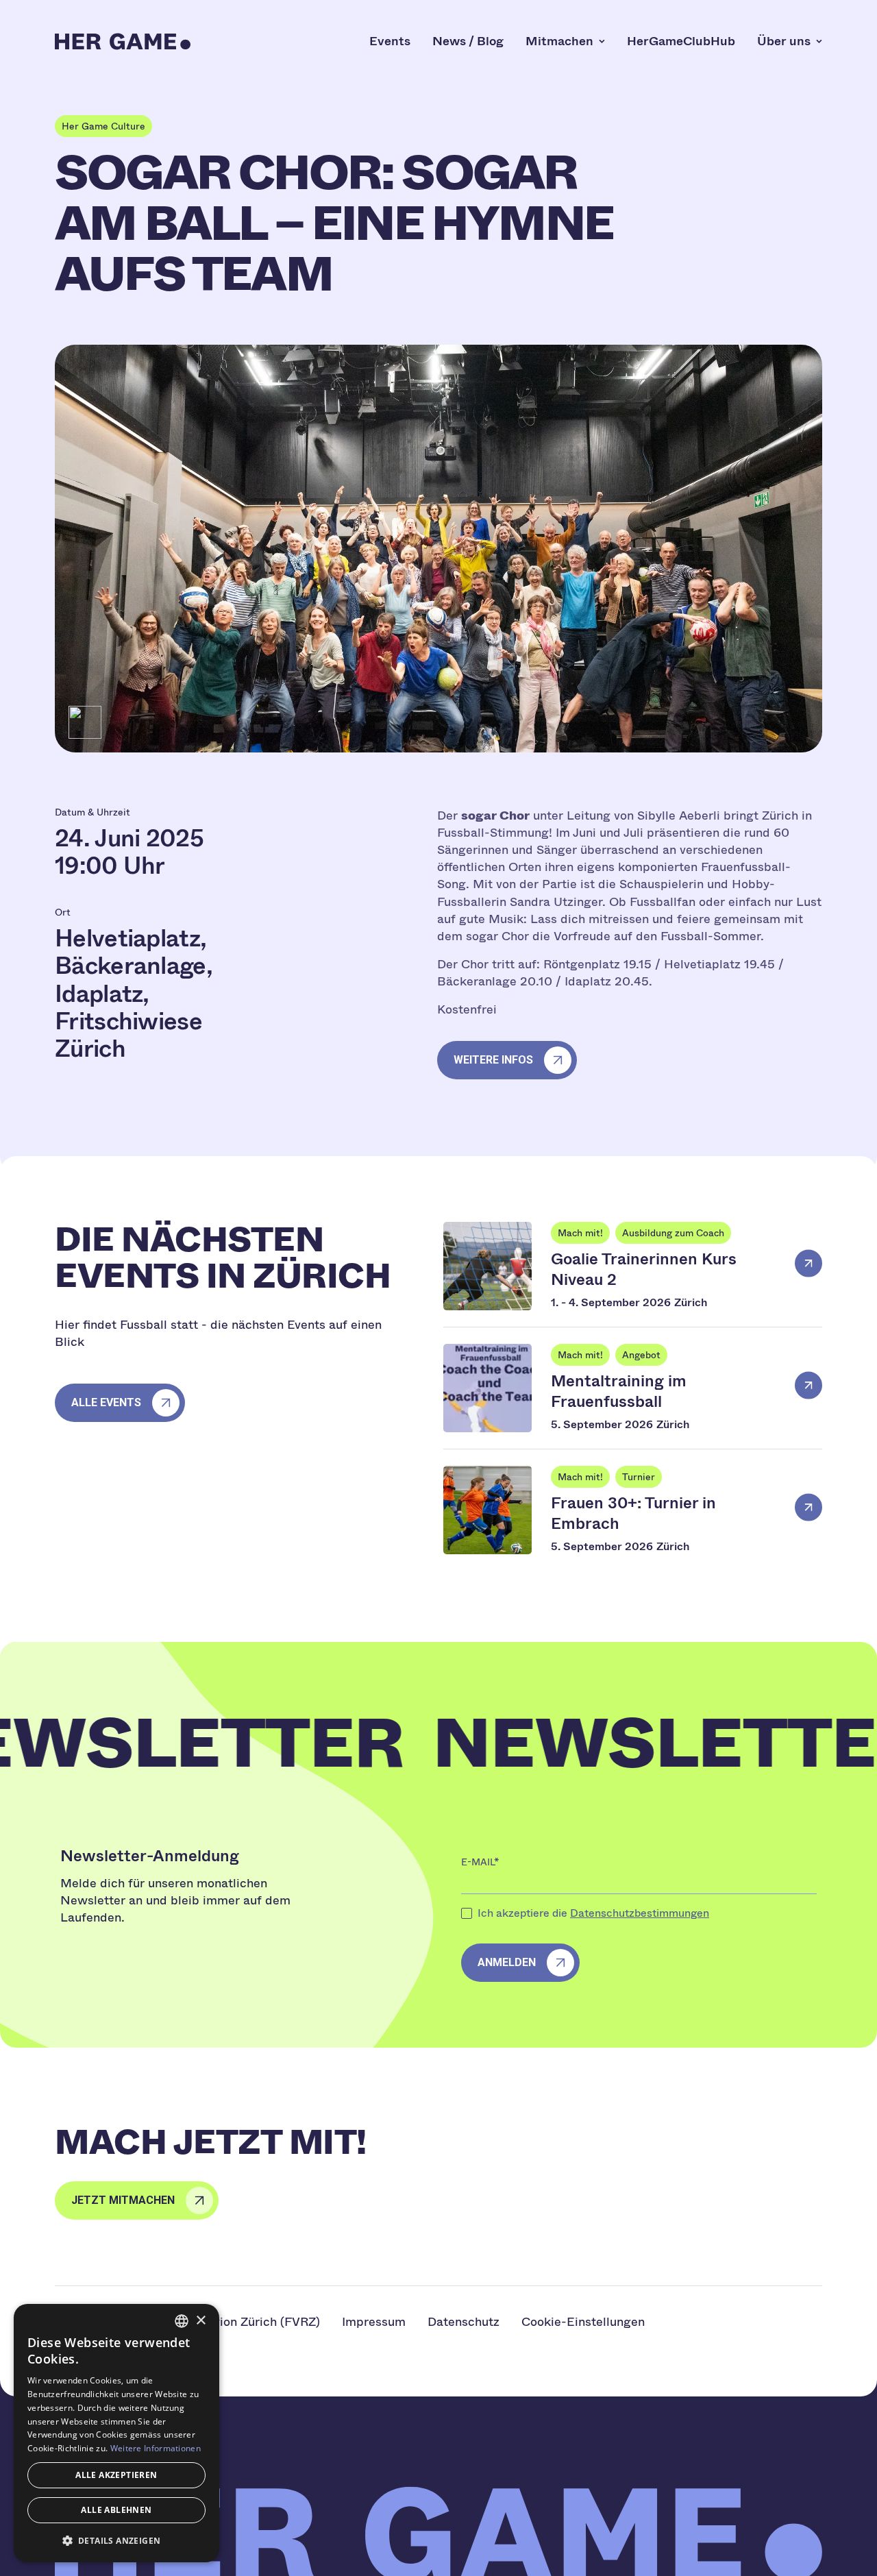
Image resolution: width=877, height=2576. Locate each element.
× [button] (200, 2321)
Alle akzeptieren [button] (116, 2475)
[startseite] (123, 41)
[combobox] (182, 2321)
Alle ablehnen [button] (116, 2510)
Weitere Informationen (156, 2448)
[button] (116, 2540)
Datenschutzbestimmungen (640, 1913)
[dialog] (116, 2433)
